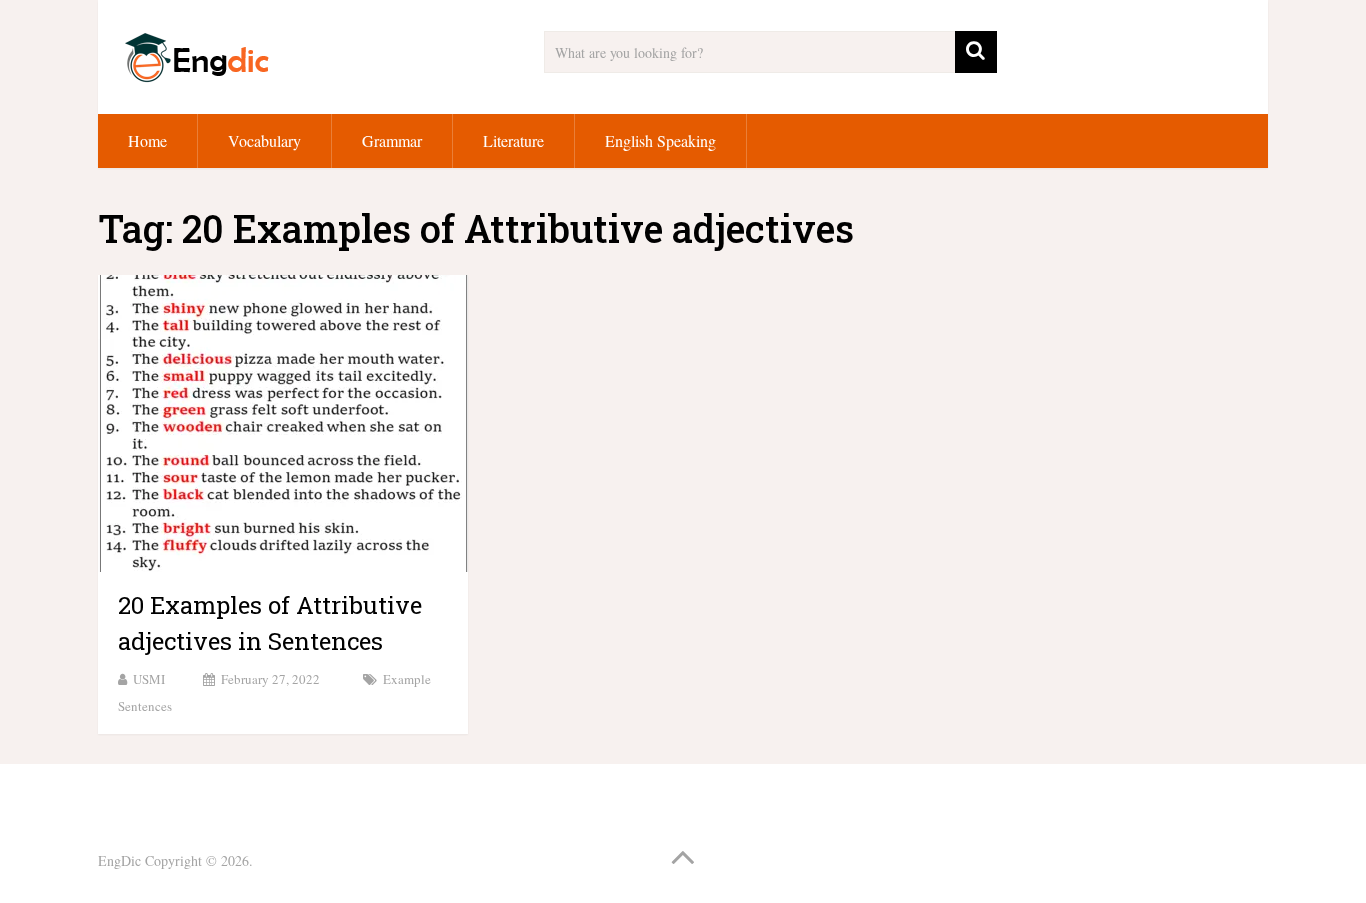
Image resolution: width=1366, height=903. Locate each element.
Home (147, 140)
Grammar (392, 140)
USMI (149, 679)
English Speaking (660, 140)
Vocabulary (264, 140)
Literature (513, 140)
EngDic (119, 860)
